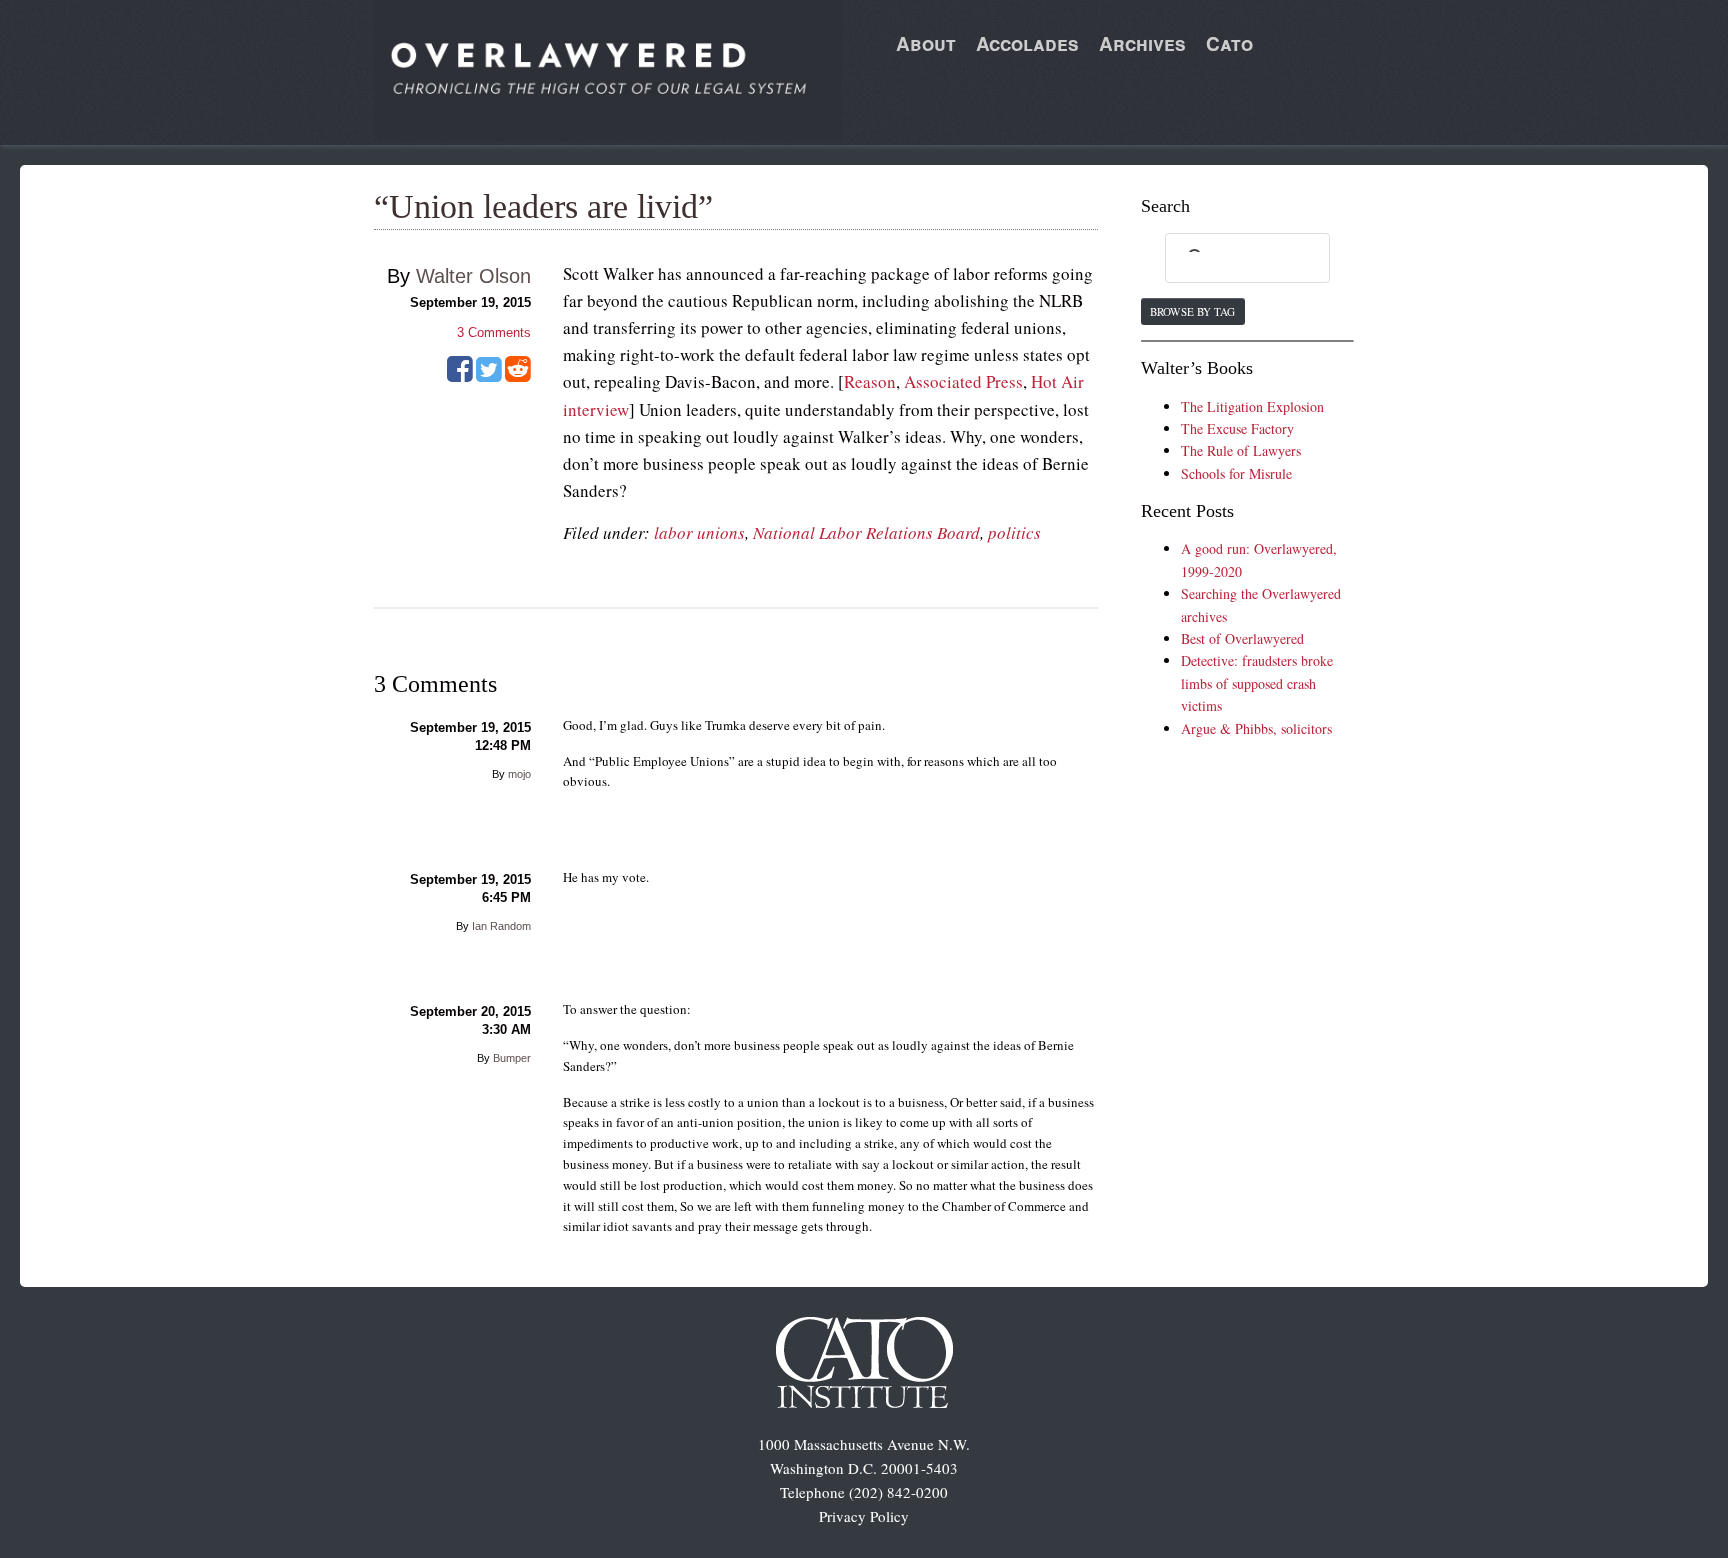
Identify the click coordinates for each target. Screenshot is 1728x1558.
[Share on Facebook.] (460, 376)
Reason (870, 381)
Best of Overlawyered (1242, 638)
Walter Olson (473, 276)
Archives (1142, 43)
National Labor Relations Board (866, 532)
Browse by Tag (1192, 311)
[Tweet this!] (489, 376)
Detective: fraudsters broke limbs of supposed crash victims (1257, 683)
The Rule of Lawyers (1241, 450)
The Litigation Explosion (1252, 406)
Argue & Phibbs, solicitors (1256, 728)
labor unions (699, 532)
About (926, 43)
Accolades (1027, 43)
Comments (494, 332)
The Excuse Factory (1237, 428)
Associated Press (963, 381)
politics (1014, 532)
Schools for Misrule (1236, 473)
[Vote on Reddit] (518, 376)
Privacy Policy (864, 1516)
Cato (1229, 43)
